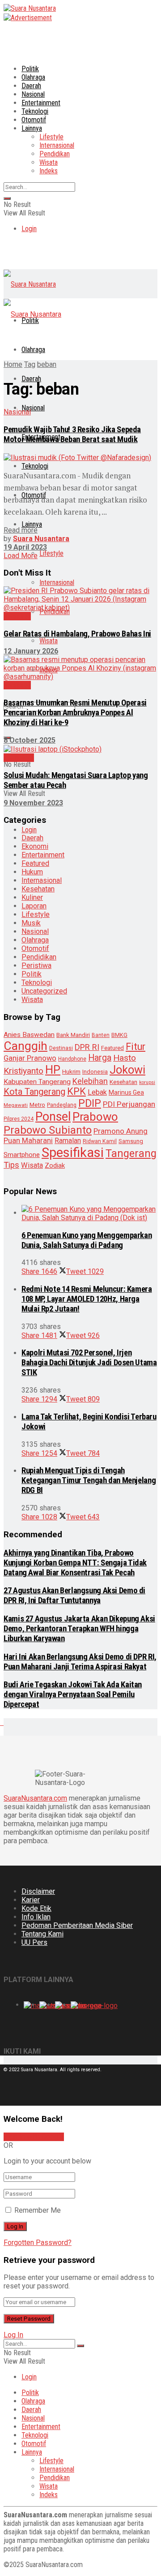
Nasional (33, 94)
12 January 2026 (31, 651)
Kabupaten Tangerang (37, 1082)
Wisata (49, 162)
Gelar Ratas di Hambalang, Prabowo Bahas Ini (77, 634)
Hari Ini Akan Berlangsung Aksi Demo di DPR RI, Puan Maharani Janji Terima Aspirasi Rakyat (80, 1662)
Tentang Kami (42, 1934)
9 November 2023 (33, 803)
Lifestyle (51, 137)
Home (13, 364)
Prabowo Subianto (48, 1130)
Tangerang (131, 1153)
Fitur (136, 1047)
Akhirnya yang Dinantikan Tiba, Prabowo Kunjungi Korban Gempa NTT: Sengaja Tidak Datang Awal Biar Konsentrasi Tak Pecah (75, 1563)
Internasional (57, 145)
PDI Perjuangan (129, 1104)
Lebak (97, 1092)
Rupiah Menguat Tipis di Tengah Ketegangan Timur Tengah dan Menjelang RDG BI (89, 1480)
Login (29, 229)
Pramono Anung (121, 1131)
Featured (35, 863)
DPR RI (87, 1047)
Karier (31, 1900)
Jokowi (127, 1070)
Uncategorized (44, 991)
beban (47, 364)
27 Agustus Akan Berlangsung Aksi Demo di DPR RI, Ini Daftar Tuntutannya (74, 1595)
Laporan (34, 906)
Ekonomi (35, 846)
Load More (21, 556)
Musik (31, 923)
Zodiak (55, 1165)
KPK (76, 1091)
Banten (101, 1035)
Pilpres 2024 (19, 1119)
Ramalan (68, 1141)
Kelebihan (90, 1081)
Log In (13, 2335)
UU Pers (34, 1942)
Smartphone (22, 1155)
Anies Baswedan (29, 1035)
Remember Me (38, 2210)
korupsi (147, 1082)
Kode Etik (36, 1908)
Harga (100, 1058)
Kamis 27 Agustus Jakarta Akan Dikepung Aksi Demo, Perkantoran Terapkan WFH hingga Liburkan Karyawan (79, 1629)
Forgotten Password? (38, 2243)
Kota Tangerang (34, 1092)
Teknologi (35, 111)
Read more (21, 530)
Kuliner (32, 897)
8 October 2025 (30, 740)
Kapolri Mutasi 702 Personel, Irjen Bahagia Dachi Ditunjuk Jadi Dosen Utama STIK (89, 1363)
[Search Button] (7, 198)
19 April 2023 (25, 547)
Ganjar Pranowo (30, 1058)
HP (53, 1070)
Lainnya (32, 128)
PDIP (90, 1103)
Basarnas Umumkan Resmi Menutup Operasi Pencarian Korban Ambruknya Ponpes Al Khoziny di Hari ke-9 (75, 713)
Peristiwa (36, 965)
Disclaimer (38, 1891)
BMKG (119, 1035)
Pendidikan (55, 154)
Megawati (16, 1105)
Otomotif (34, 120)
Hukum (32, 872)
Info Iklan (36, 1917)
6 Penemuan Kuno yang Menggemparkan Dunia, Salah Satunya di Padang (87, 1240)
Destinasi (61, 1048)
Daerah (31, 86)
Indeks (49, 171)
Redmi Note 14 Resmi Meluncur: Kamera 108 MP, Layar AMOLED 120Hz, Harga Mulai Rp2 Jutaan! (87, 1299)
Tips (11, 1165)
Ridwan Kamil (100, 1141)
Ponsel (53, 1117)
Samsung (131, 1141)
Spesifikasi (73, 1153)
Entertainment (41, 103)
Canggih (25, 1046)
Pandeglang (62, 1105)
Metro (37, 1105)
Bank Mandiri (73, 1035)
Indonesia (95, 1072)
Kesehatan (38, 889)
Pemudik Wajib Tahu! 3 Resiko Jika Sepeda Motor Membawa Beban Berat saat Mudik (72, 434)
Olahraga (33, 77)
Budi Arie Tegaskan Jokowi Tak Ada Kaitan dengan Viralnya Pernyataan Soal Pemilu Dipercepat (73, 1694)
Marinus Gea (126, 1092)
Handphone (72, 1059)
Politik (30, 69)
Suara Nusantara (41, 539)
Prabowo (95, 1117)
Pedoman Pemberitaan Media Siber (77, 1925)
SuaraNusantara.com (35, 1798)
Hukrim (71, 1072)
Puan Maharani (28, 1141)
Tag (30, 364)
